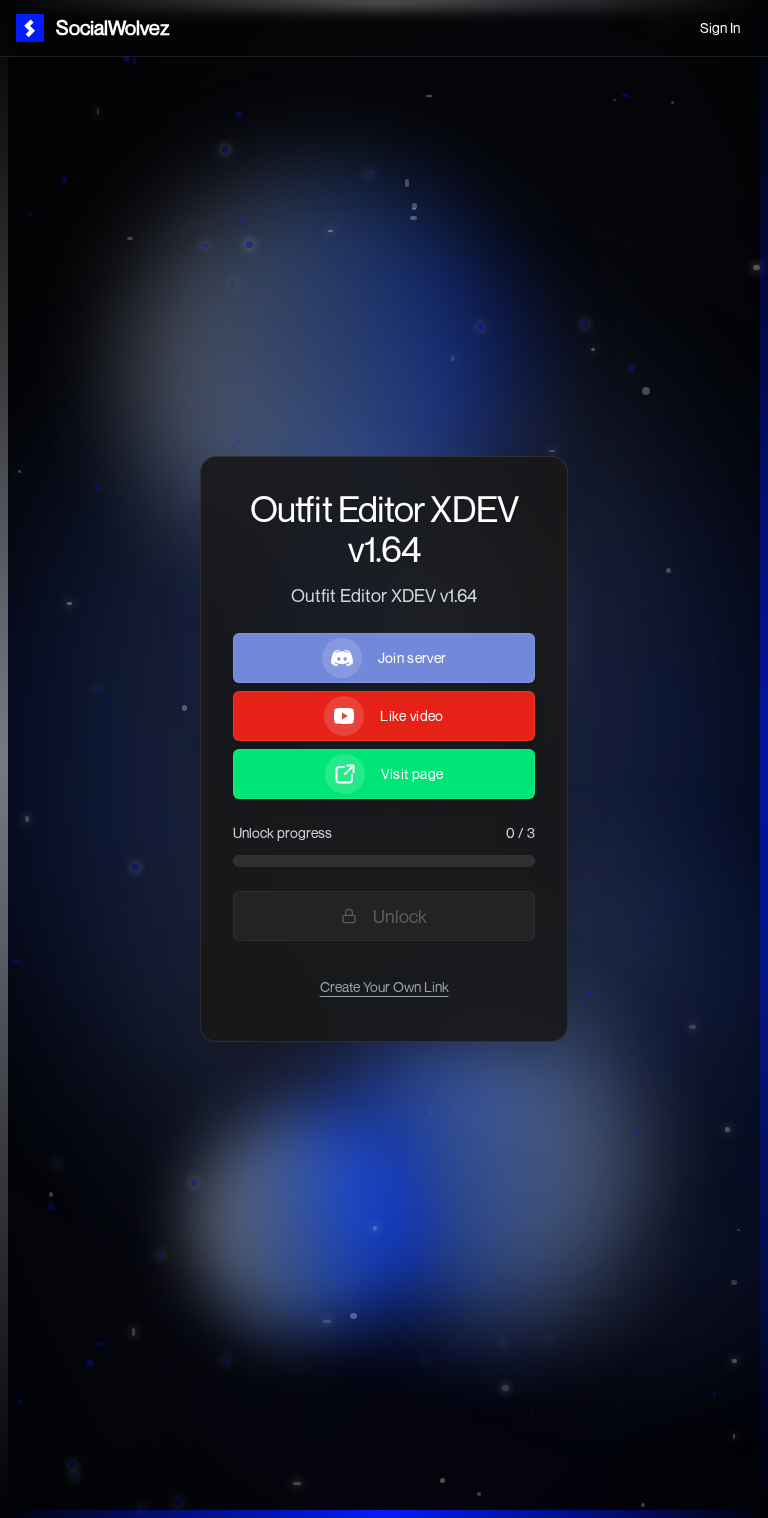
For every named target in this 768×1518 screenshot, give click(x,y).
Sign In (720, 27)
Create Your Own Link (384, 986)
